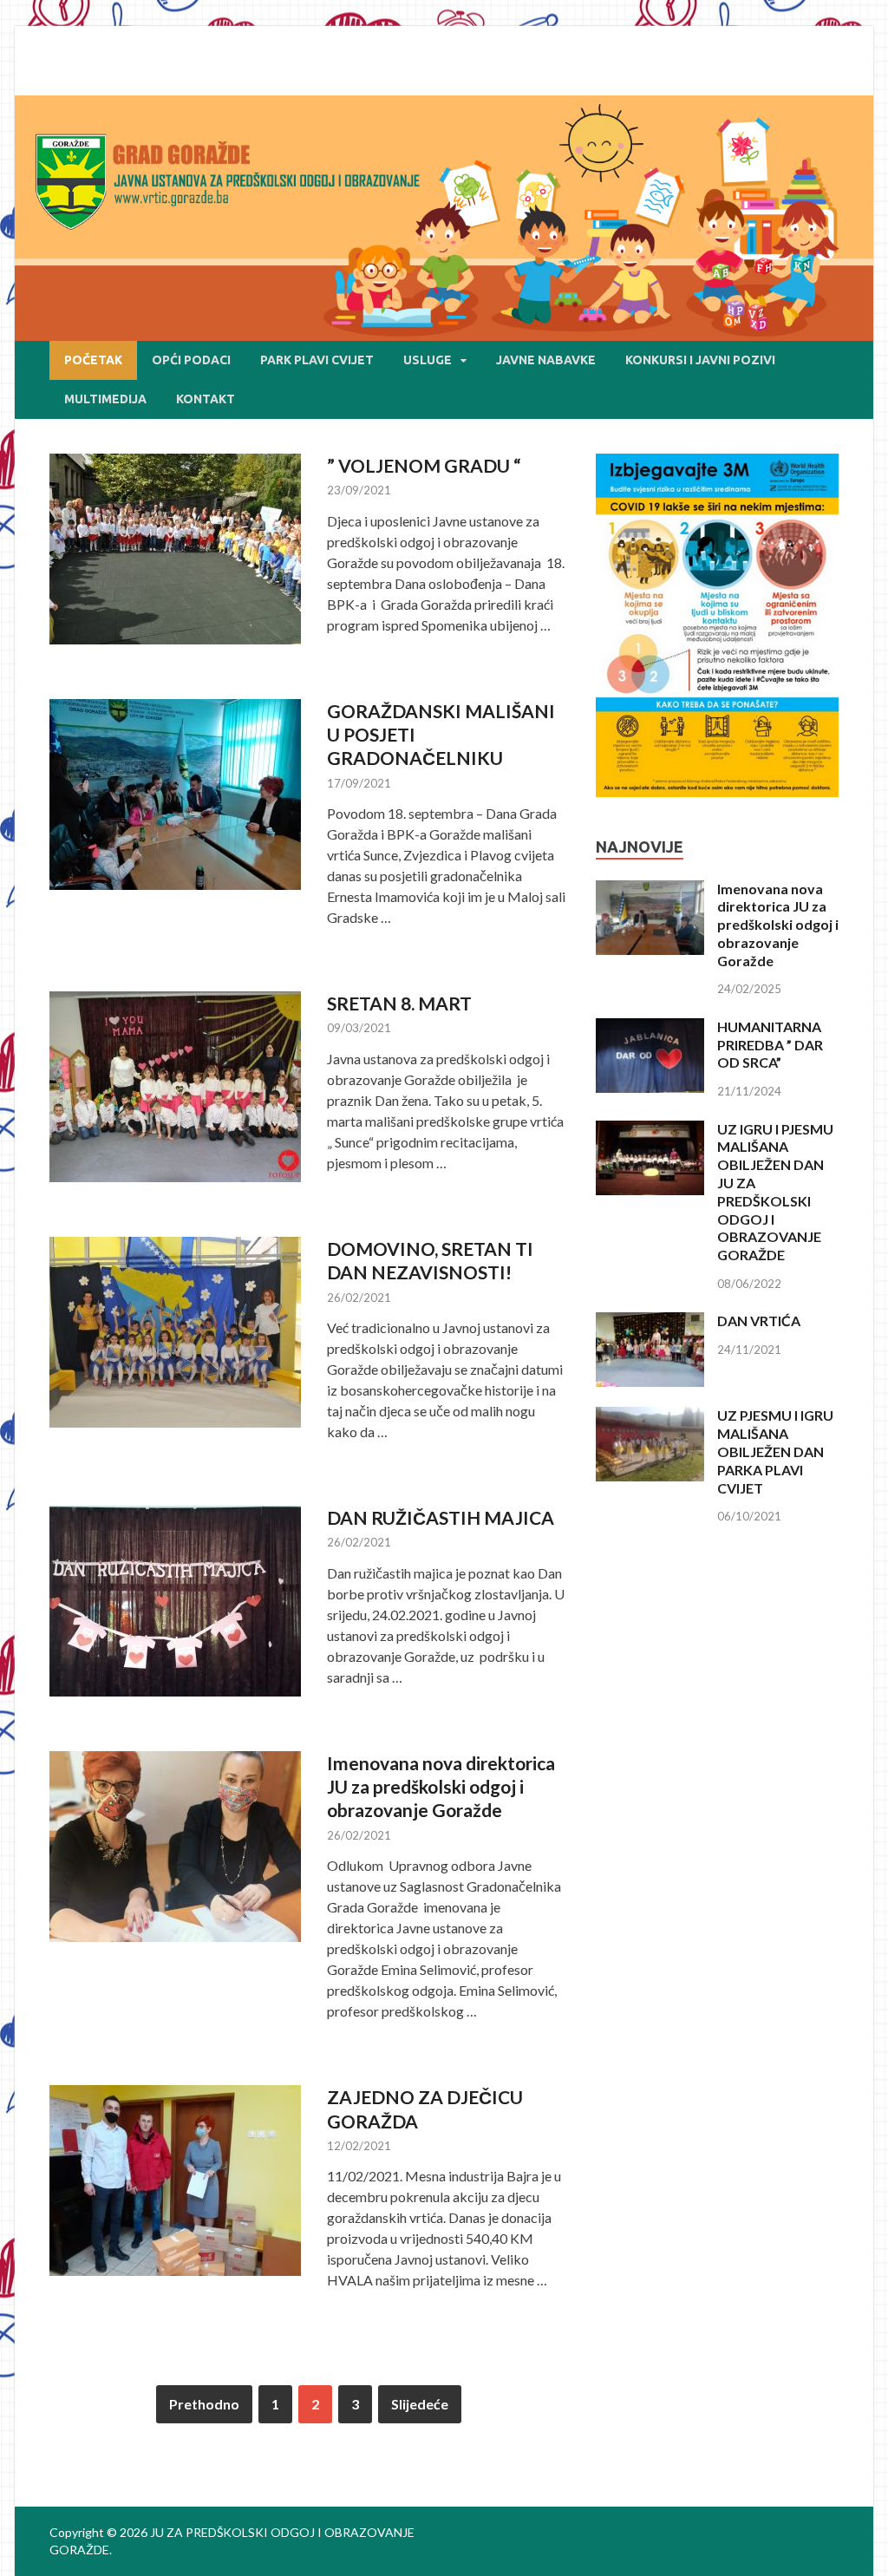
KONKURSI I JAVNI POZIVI (700, 360)
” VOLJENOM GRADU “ (424, 465)
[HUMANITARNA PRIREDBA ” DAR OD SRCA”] (650, 1028)
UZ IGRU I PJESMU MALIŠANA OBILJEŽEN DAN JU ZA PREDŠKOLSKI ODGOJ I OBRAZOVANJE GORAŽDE (775, 1192)
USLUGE (428, 360)
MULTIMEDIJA (105, 399)
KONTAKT (206, 399)
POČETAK (93, 360)
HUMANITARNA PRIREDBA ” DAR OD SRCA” (770, 1045)
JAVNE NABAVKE (546, 360)
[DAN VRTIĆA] (650, 1322)
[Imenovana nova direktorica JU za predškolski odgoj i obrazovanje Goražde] (650, 890)
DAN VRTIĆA (759, 1321)
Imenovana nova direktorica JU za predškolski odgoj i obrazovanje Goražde (441, 1787)
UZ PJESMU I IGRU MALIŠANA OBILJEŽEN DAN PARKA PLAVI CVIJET (775, 1451)
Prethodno (204, 2404)
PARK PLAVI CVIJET (317, 360)
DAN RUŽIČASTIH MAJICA (441, 1517)
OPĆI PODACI (191, 360)
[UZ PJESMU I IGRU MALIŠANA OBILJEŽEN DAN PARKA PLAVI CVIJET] (650, 1417)
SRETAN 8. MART (399, 1003)
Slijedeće (420, 2404)
